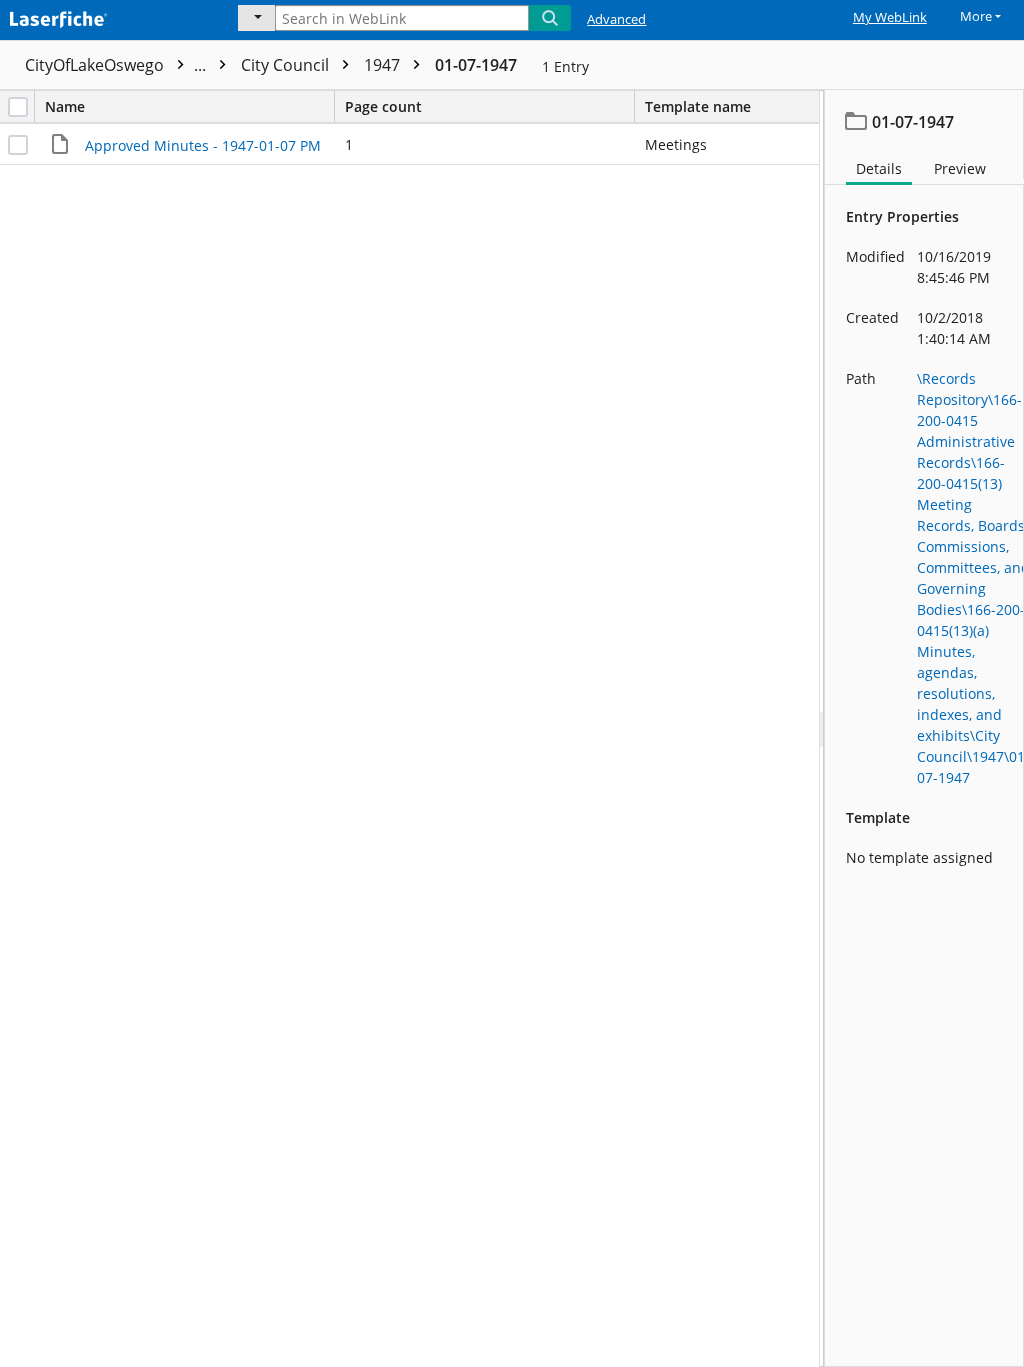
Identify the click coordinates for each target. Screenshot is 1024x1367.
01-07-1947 (476, 65)
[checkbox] (18, 107)
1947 (384, 65)
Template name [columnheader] (698, 106)
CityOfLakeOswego (117, 65)
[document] (924, 728)
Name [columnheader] (65, 106)
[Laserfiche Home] (105, 17)
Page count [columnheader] (383, 106)
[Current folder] (256, 18)
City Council (287, 65)
